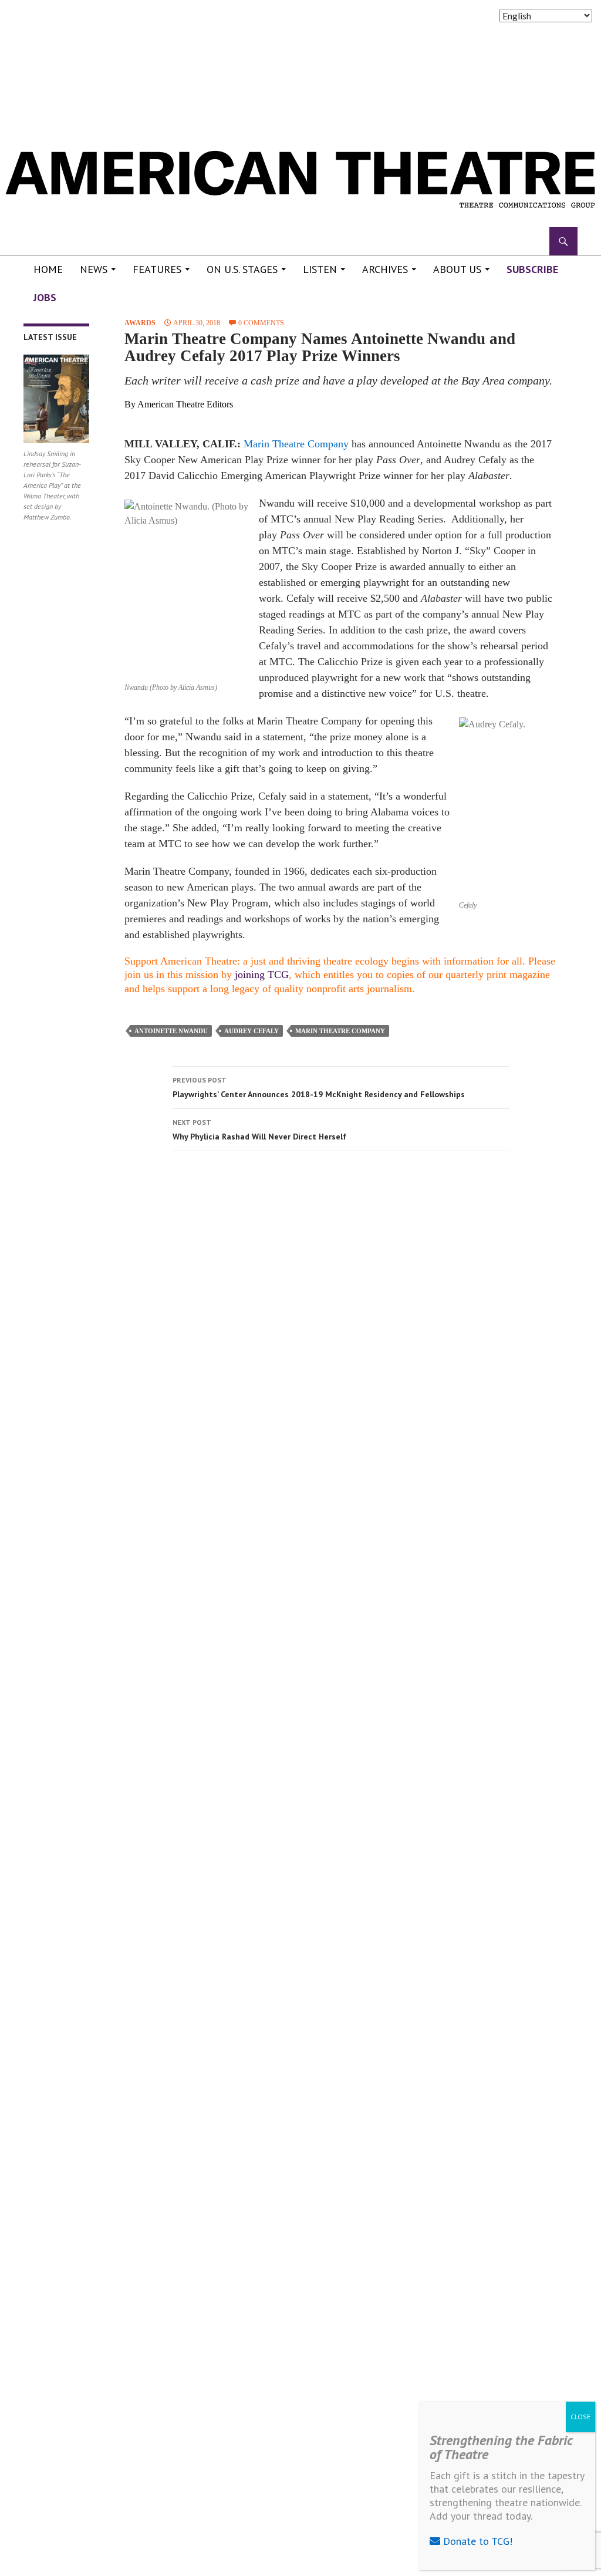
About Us (457, 269)
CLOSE (580, 2417)
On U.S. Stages (242, 269)
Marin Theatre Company (296, 444)
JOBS (45, 297)
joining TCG (262, 975)
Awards (140, 323)
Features (157, 269)
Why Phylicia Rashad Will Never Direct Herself (259, 1130)
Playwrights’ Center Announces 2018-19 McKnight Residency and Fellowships (319, 1088)
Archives (385, 269)
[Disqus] (341, 1326)
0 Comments (261, 323)
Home (48, 269)
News (94, 269)
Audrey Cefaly (251, 1031)
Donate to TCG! (476, 2541)
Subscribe (532, 269)
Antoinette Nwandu (171, 1031)
